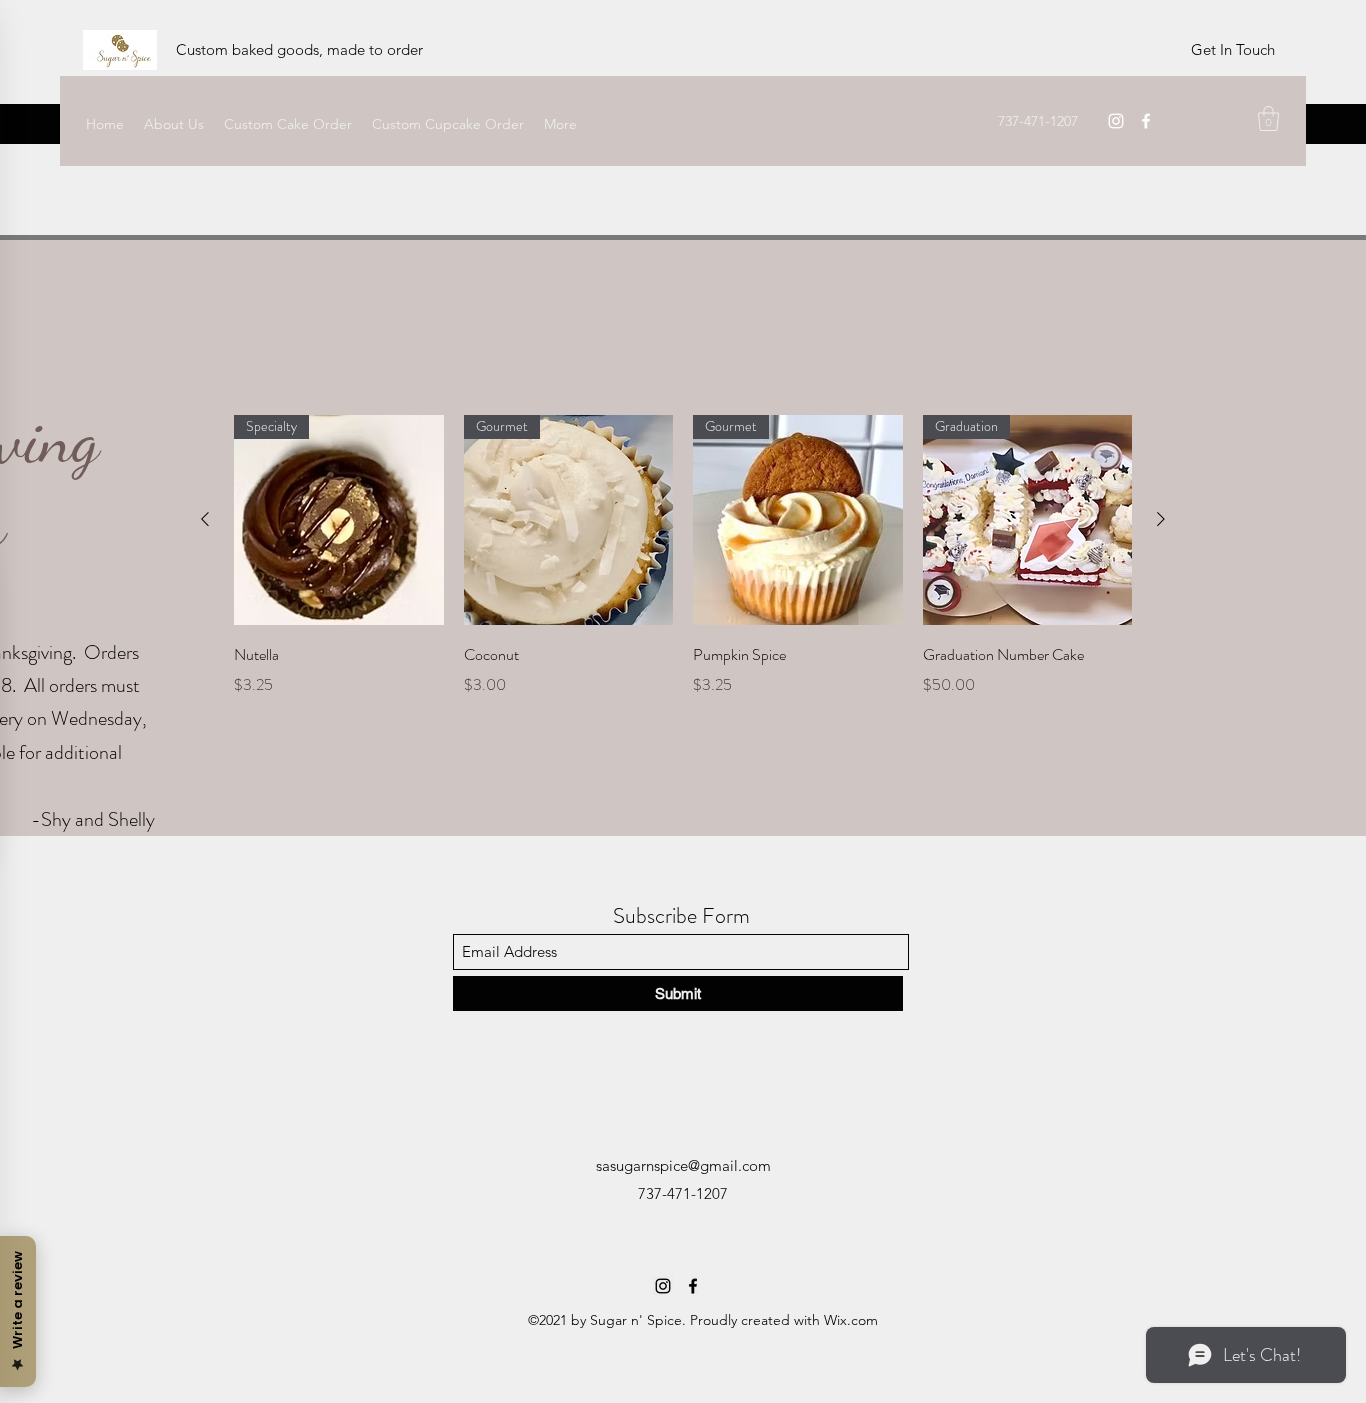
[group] (683, 584)
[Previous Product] (205, 519)
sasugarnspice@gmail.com (683, 1165)
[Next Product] (1161, 519)
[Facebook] (1146, 121)
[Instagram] (1116, 121)
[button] (1268, 118)
